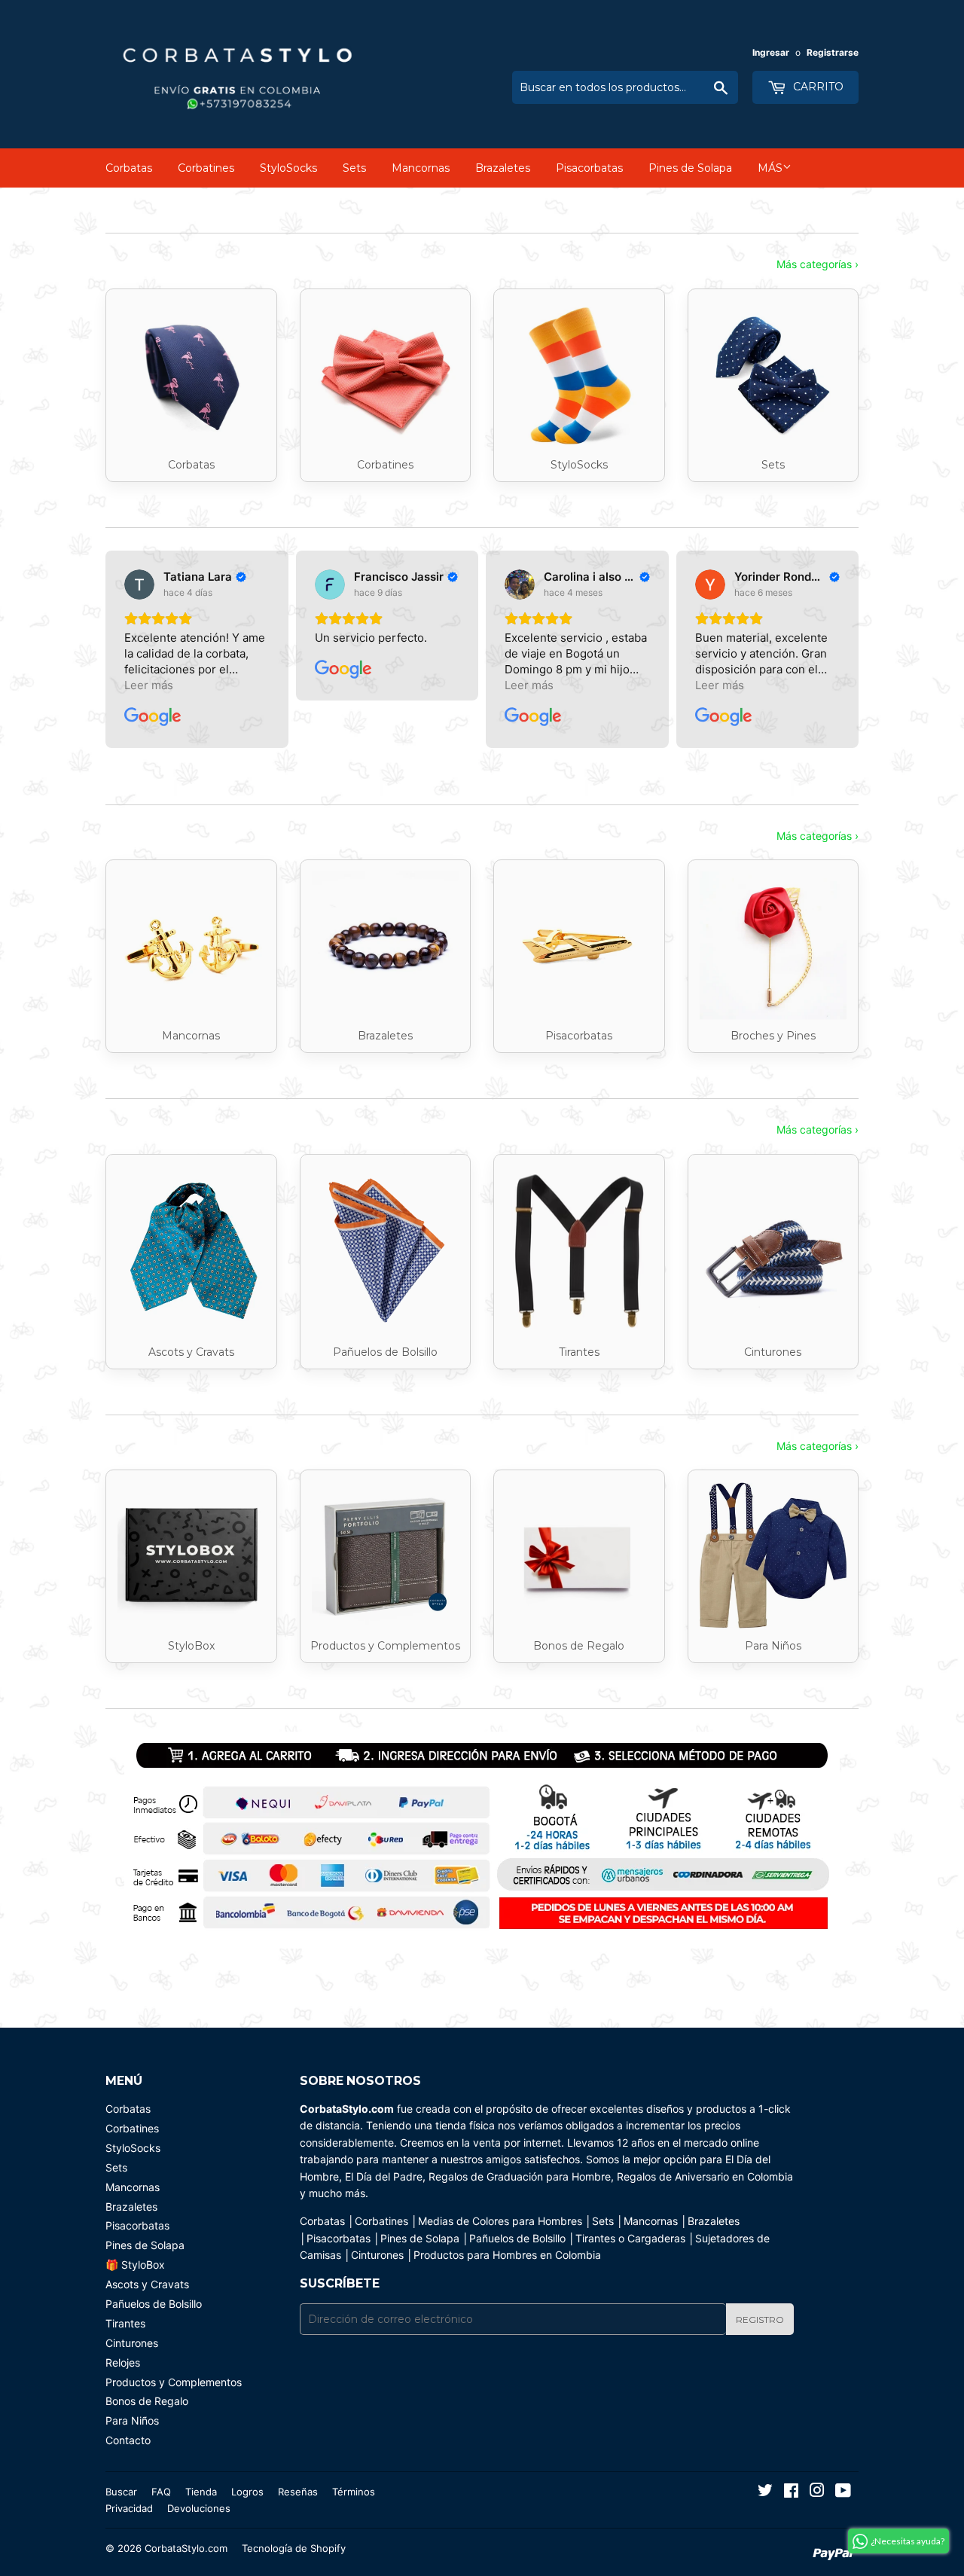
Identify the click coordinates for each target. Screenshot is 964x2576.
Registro (760, 2320)
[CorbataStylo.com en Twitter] (765, 2492)
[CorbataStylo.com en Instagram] (817, 2492)
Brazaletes (503, 168)
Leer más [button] (149, 685)
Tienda (201, 2492)
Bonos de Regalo (147, 2401)
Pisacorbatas (589, 168)
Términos (354, 2492)
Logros (247, 2492)
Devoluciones (199, 2508)
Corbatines (206, 168)
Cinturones (132, 2343)
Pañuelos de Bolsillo (154, 2304)
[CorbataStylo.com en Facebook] (791, 2492)
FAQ (161, 2492)
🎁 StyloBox (135, 2265)
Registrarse (833, 52)
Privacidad (129, 2508)
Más (770, 168)
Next (827, 1840)
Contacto (128, 2440)
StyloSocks (288, 168)
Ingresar (771, 52)
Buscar (121, 2492)
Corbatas (129, 168)
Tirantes (125, 2323)
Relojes (123, 2362)
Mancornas (421, 168)
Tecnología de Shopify (294, 2548)
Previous (137, 1840)
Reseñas (298, 2492)
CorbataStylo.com (186, 2548)
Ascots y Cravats (147, 2284)
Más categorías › (818, 264)
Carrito (817, 87)
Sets (354, 168)
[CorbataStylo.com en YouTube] (843, 2492)
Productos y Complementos (174, 2382)
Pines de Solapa (690, 168)
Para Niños (132, 2420)
